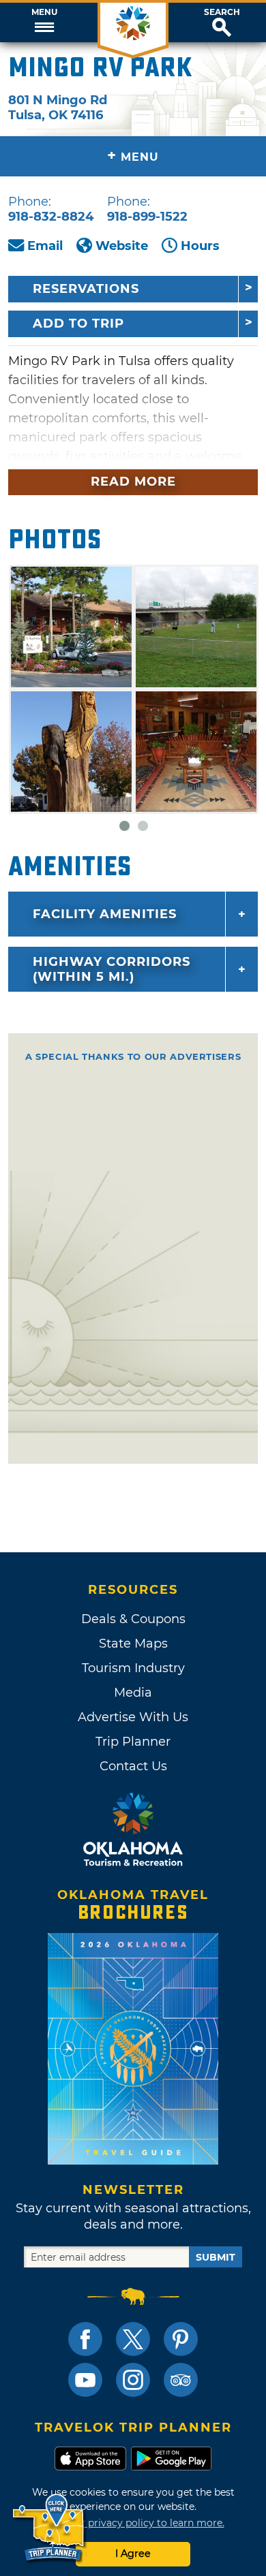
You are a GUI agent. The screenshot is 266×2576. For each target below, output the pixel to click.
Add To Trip (78, 324)
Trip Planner (133, 1742)
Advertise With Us (133, 1717)
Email (45, 246)
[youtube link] (85, 2380)
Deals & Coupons (133, 1619)
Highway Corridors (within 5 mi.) (112, 969)
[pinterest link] (181, 2339)
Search (222, 12)
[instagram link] (133, 2380)
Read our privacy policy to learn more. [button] (133, 2523)
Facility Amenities (105, 914)
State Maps (133, 1644)
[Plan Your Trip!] (49, 2528)
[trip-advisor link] (181, 2380)
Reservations (86, 289)
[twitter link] (133, 2339)
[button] (44, 22)
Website (122, 246)
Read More (133, 482)
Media (133, 1693)
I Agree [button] (133, 2554)
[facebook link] (85, 2339)
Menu (44, 12)
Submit (216, 2257)
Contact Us (133, 1766)
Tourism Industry (133, 1668)
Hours (200, 246)
